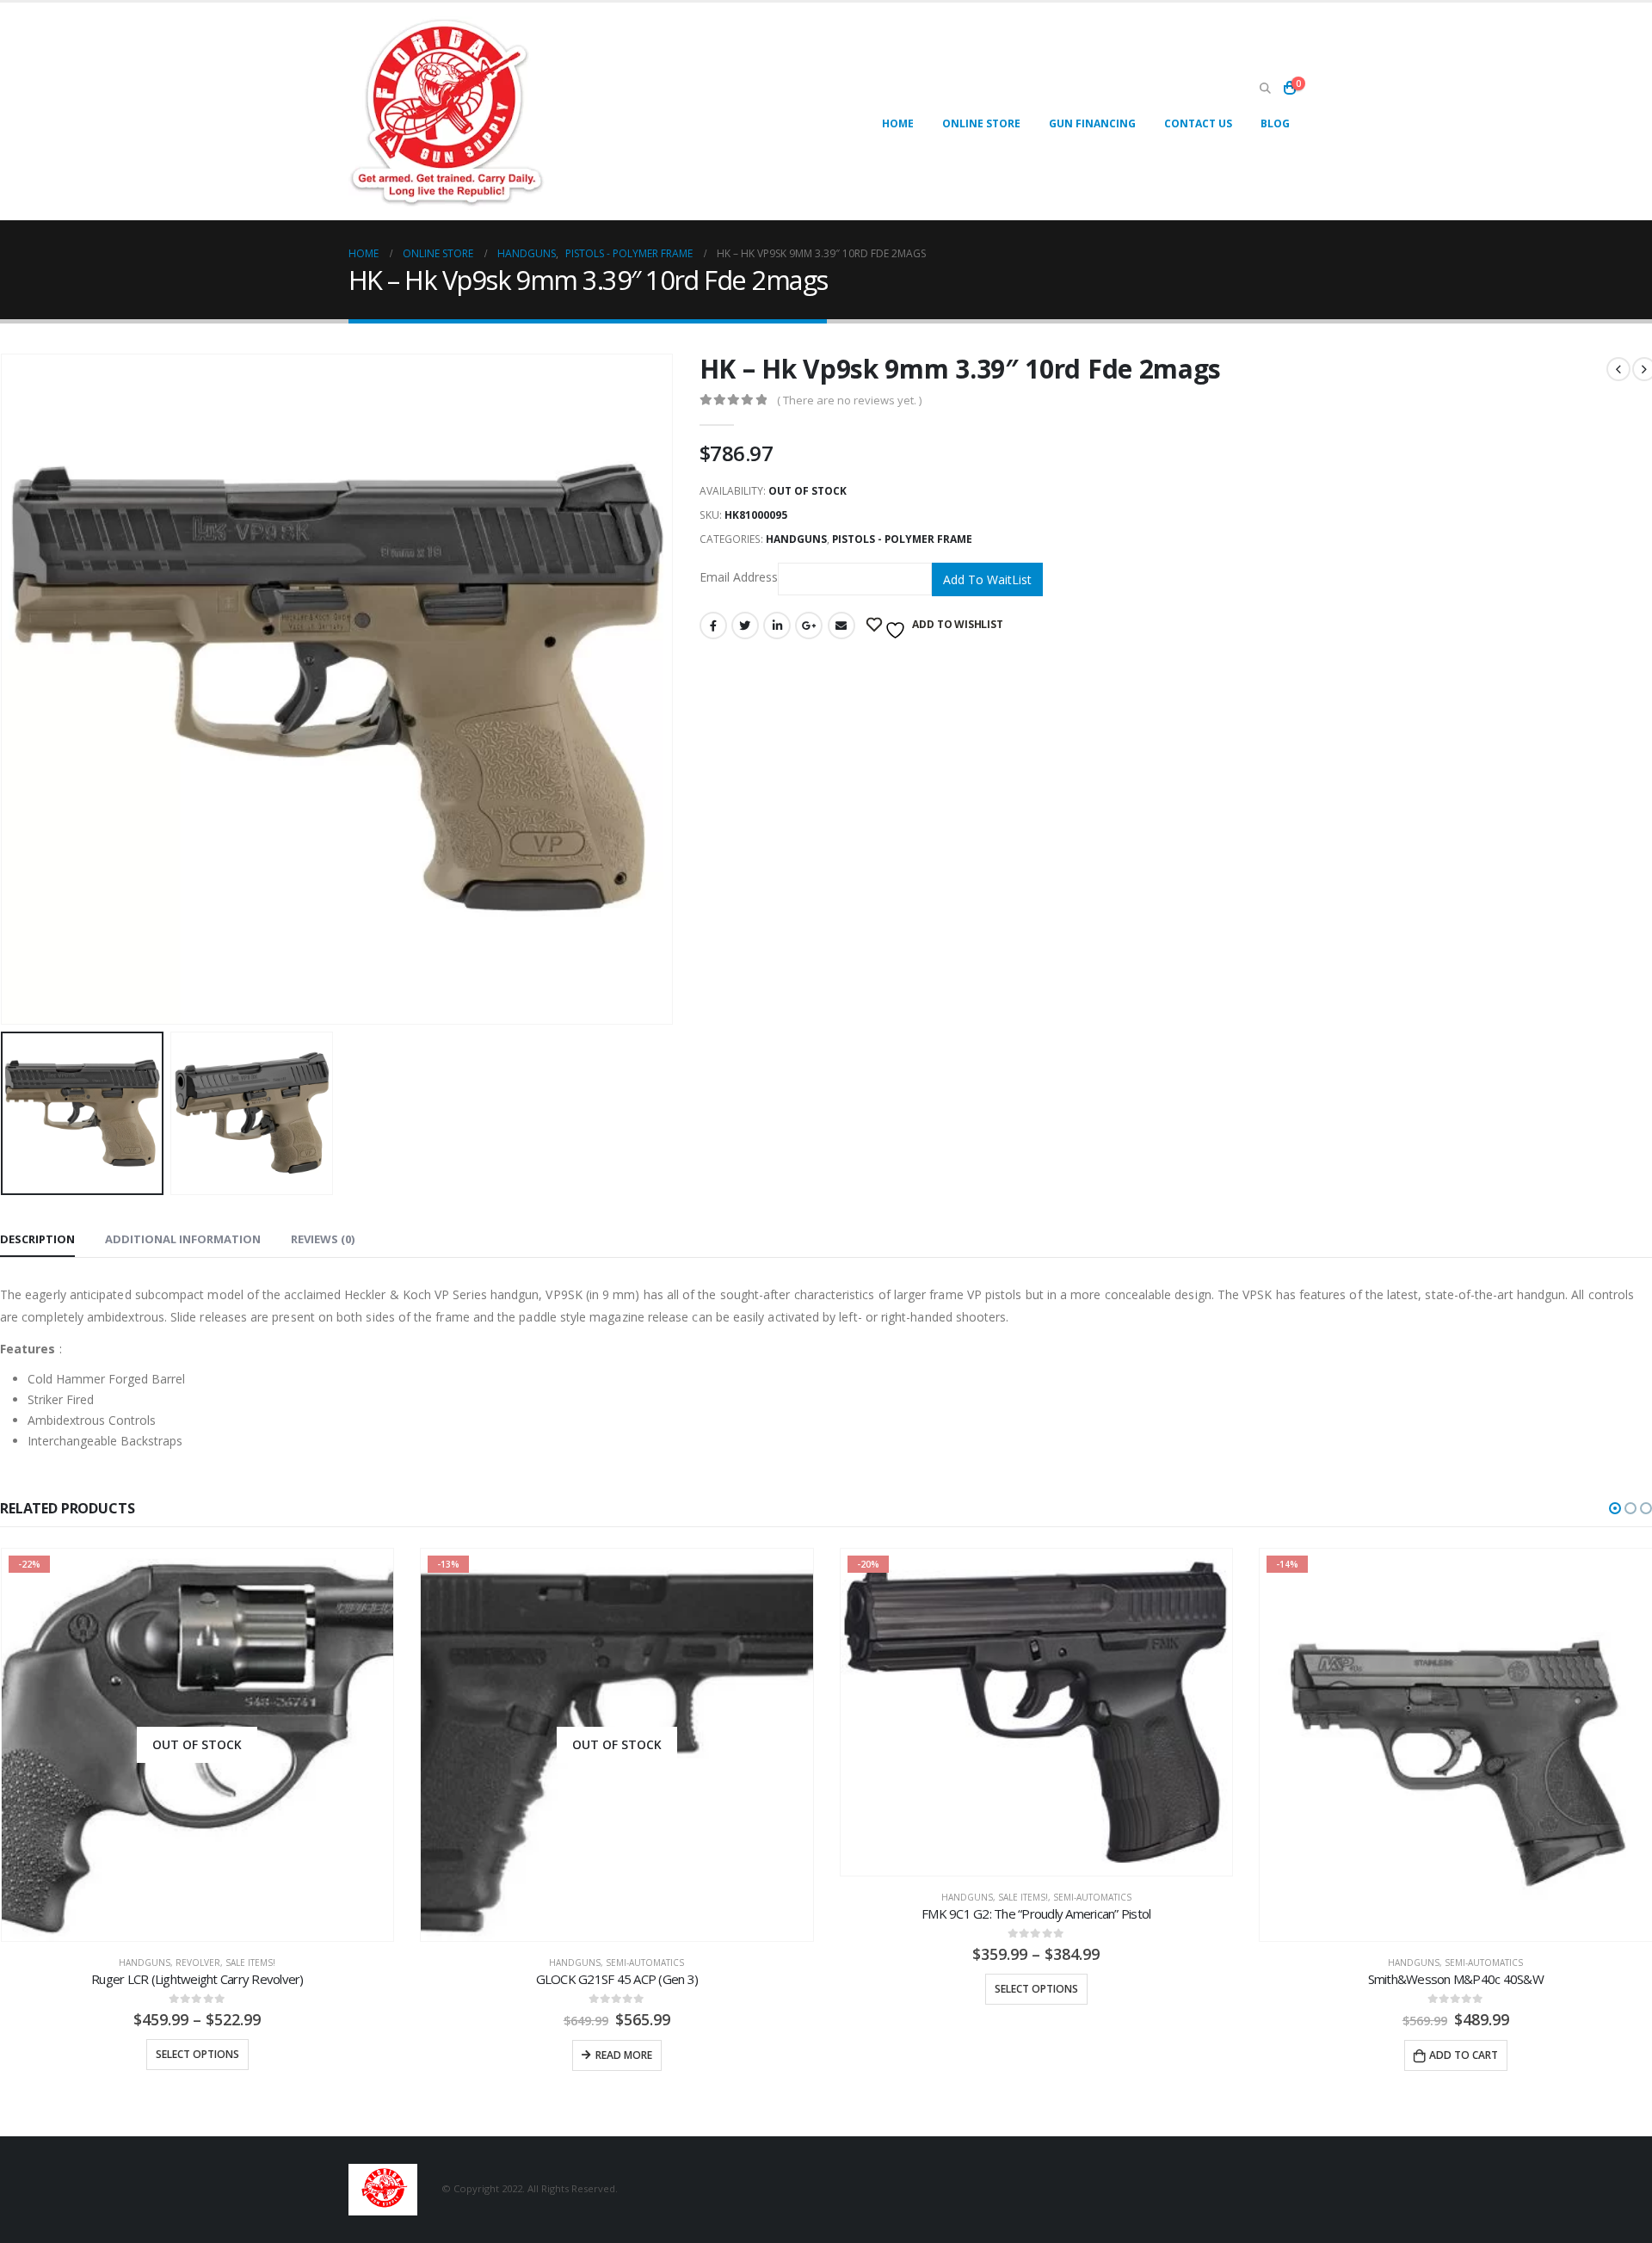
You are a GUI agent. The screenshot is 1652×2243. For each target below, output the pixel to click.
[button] (1615, 1508)
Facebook (713, 625)
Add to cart (1464, 2055)
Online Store (981, 123)
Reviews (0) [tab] (323, 1239)
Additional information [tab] (183, 1239)
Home (898, 123)
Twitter (745, 625)
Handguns (796, 539)
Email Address (739, 578)
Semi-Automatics (645, 1963)
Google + (809, 625)
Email (841, 625)
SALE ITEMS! (250, 1963)
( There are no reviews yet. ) (849, 400)
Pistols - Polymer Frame (902, 539)
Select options (197, 2054)
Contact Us (1198, 123)
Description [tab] (37, 1239)
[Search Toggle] (1265, 89)
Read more (624, 2055)
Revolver (198, 1963)
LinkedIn (777, 625)
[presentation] (669, 689)
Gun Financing (1092, 123)
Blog (1275, 123)
